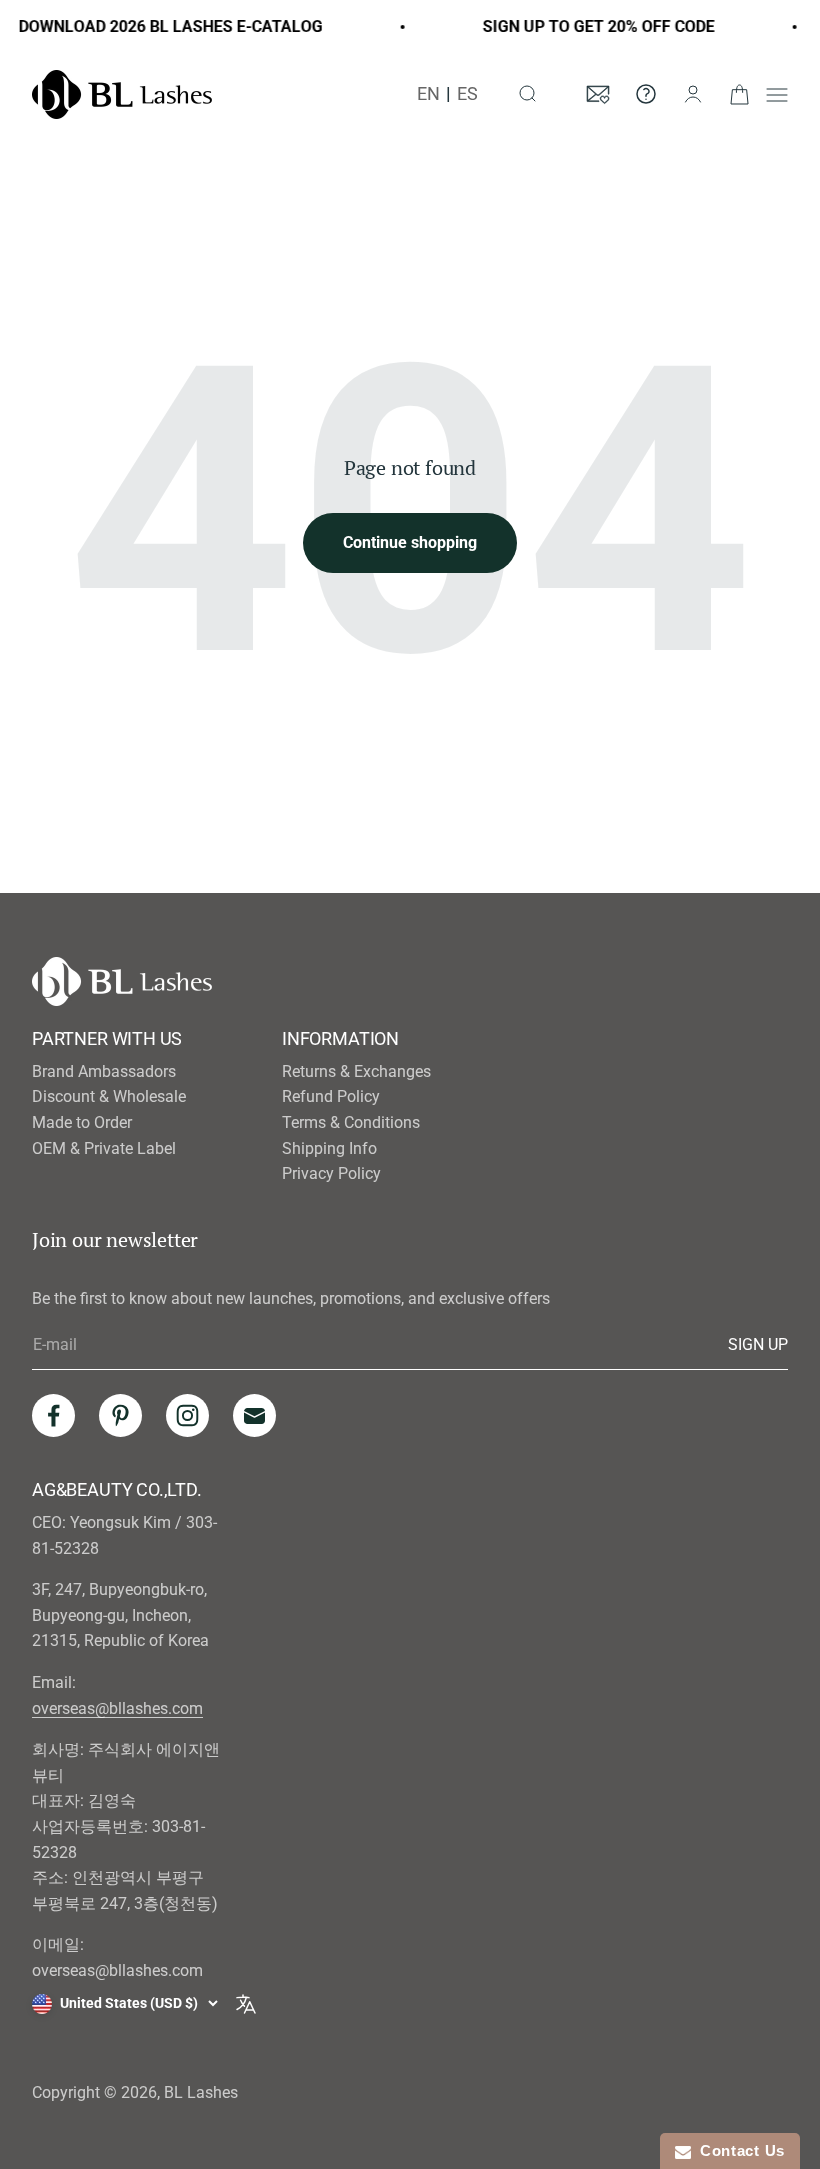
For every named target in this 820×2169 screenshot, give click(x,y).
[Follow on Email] (254, 1415)
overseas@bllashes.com (117, 1708)
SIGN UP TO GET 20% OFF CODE (591, 26)
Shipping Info (329, 1148)
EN (428, 94)
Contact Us (738, 2150)
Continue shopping (410, 542)
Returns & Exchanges (356, 1071)
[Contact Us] (646, 94)
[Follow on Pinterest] (120, 1415)
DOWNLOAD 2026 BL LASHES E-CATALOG (163, 26)
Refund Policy (331, 1096)
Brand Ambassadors (104, 1071)
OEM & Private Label (104, 1148)
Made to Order (82, 1122)
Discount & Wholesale (109, 1096)
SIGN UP (758, 1344)
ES (467, 94)
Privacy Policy (331, 1173)
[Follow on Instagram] (187, 1415)
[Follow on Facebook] (53, 1415)
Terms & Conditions (351, 1122)
